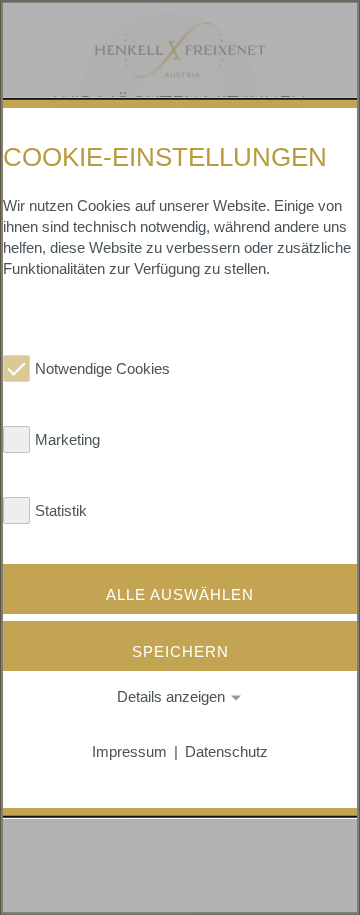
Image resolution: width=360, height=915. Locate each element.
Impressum (129, 751)
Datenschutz (226, 751)
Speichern (180, 651)
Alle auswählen (180, 593)
